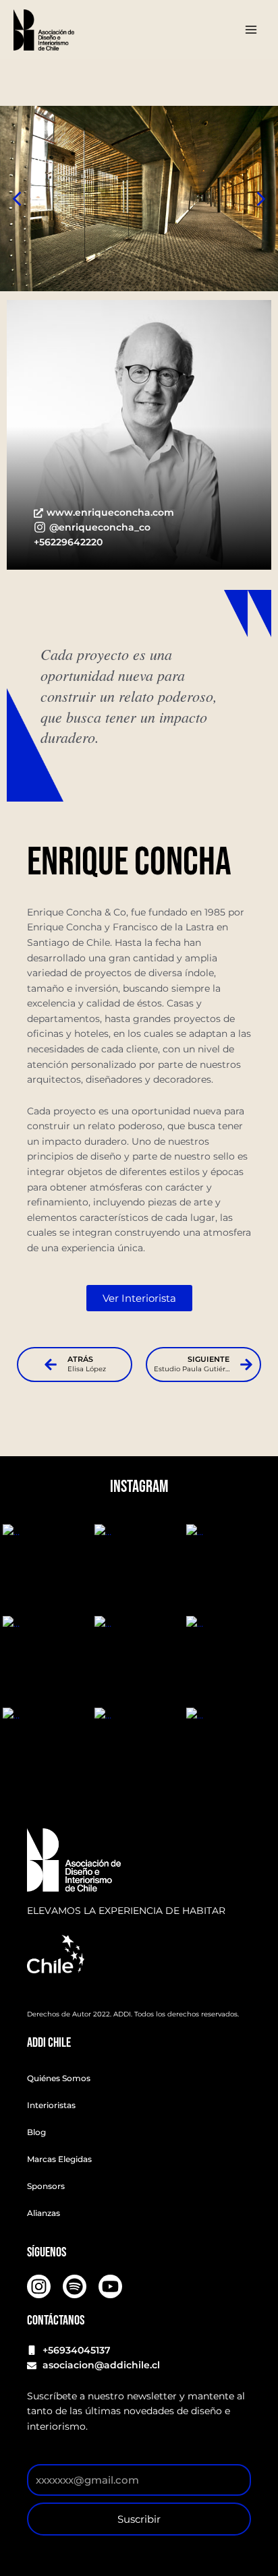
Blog (36, 2132)
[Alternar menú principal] (251, 30)
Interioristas (51, 2105)
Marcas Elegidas (59, 2159)
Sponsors (46, 2186)
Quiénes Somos (59, 2078)
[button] (261, 199)
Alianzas (44, 2213)
